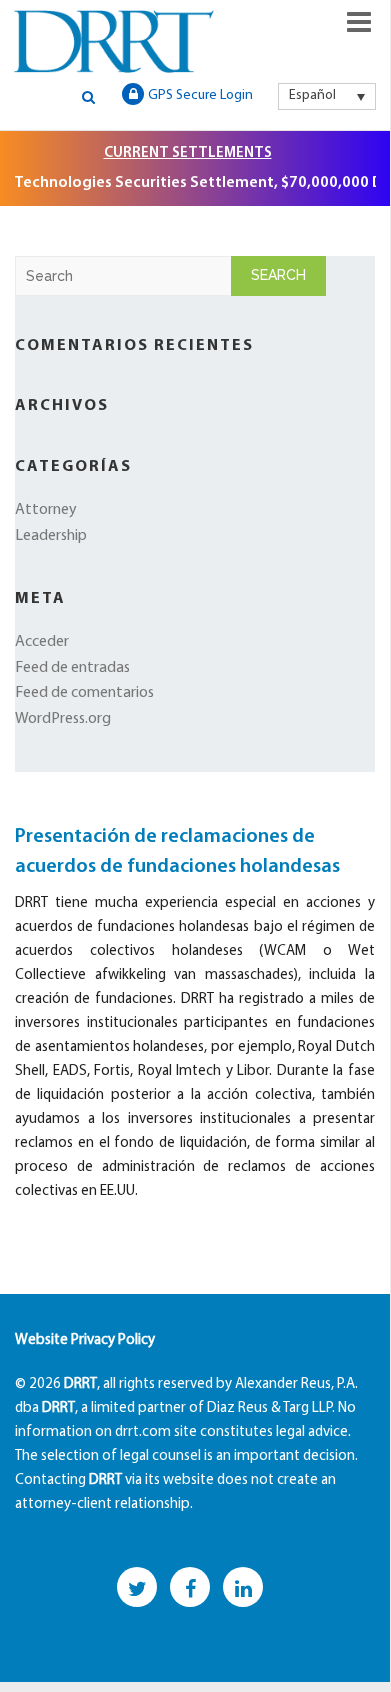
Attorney (46, 510)
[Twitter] (137, 1587)
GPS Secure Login (200, 95)
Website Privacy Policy (85, 1340)
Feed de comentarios (84, 693)
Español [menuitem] (312, 95)
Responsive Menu (359, 22)
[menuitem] (327, 96)
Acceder (42, 642)
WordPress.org (63, 719)
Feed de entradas (72, 668)
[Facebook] (190, 1587)
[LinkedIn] (243, 1587)
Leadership (51, 536)
